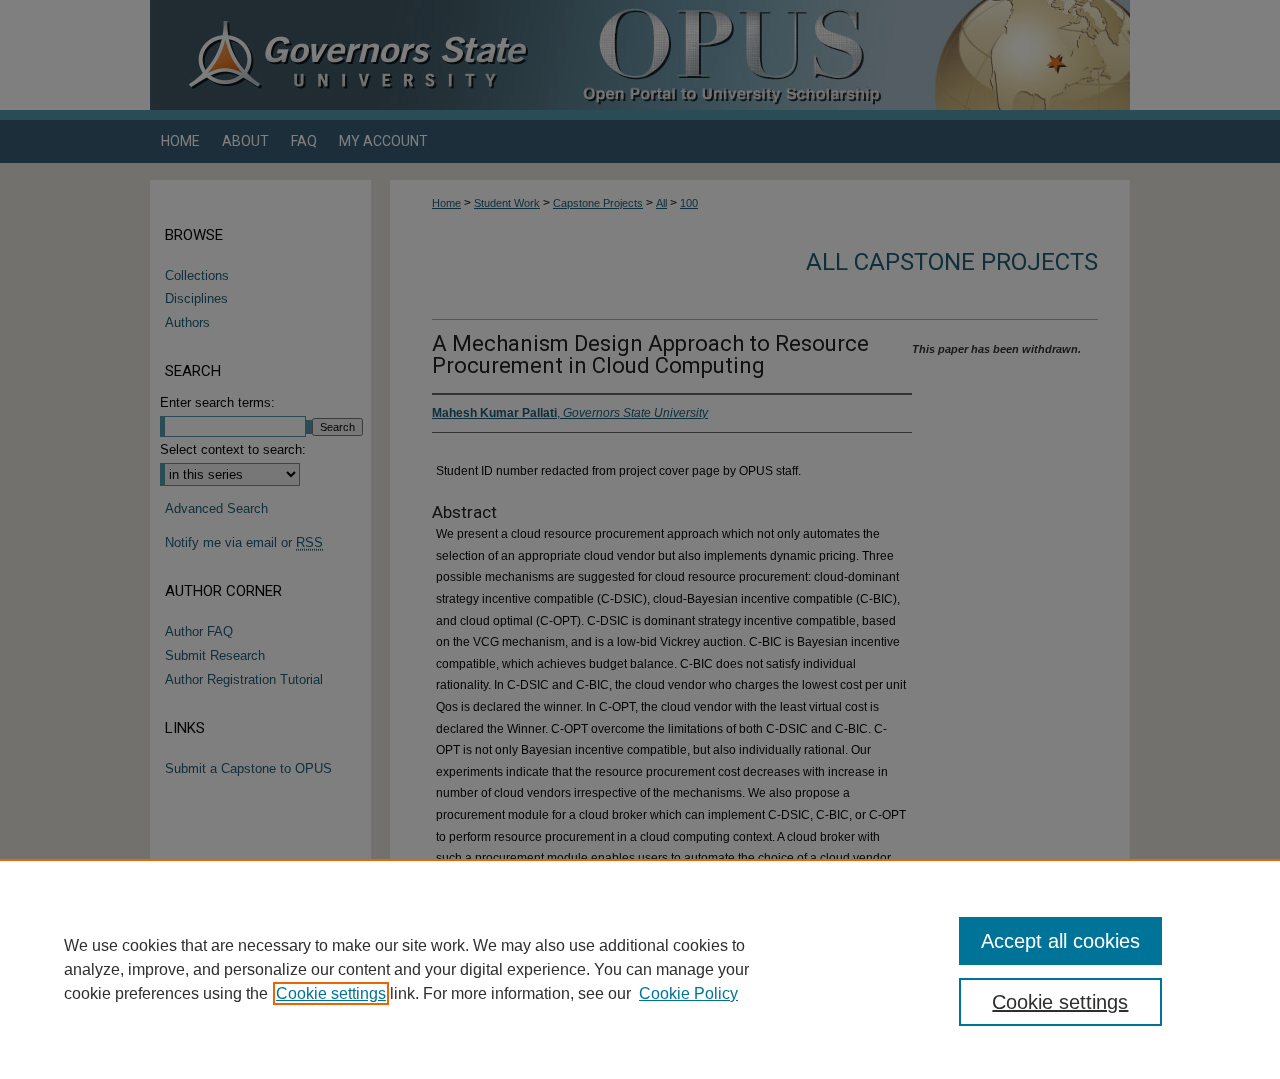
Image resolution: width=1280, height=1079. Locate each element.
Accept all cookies (1060, 941)
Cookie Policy (688, 993)
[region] (640, 969)
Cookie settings (331, 993)
